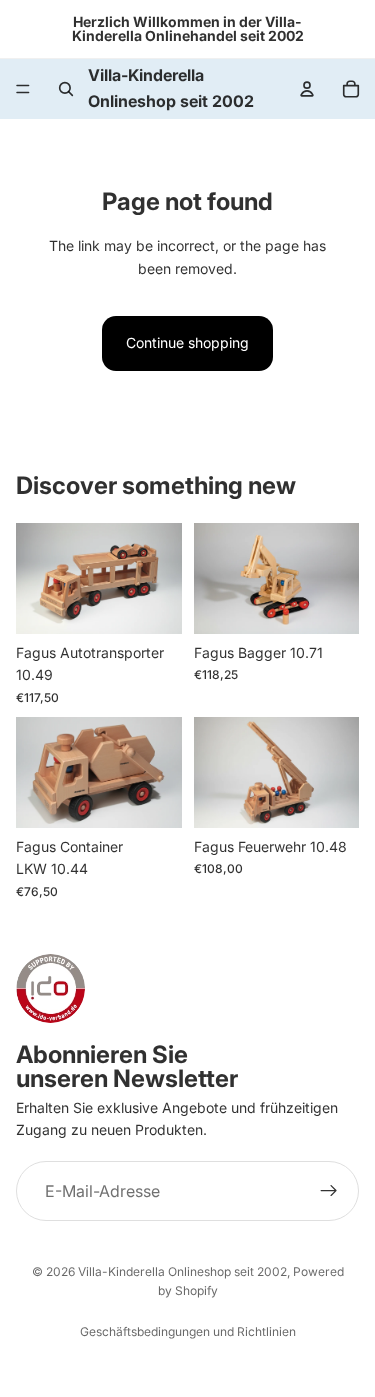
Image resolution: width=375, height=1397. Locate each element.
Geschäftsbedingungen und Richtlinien (188, 1331)
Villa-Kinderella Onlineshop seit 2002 (182, 1271)
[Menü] (23, 89)
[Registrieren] (329, 1191)
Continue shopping (187, 342)
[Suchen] (66, 89)
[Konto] (307, 89)
